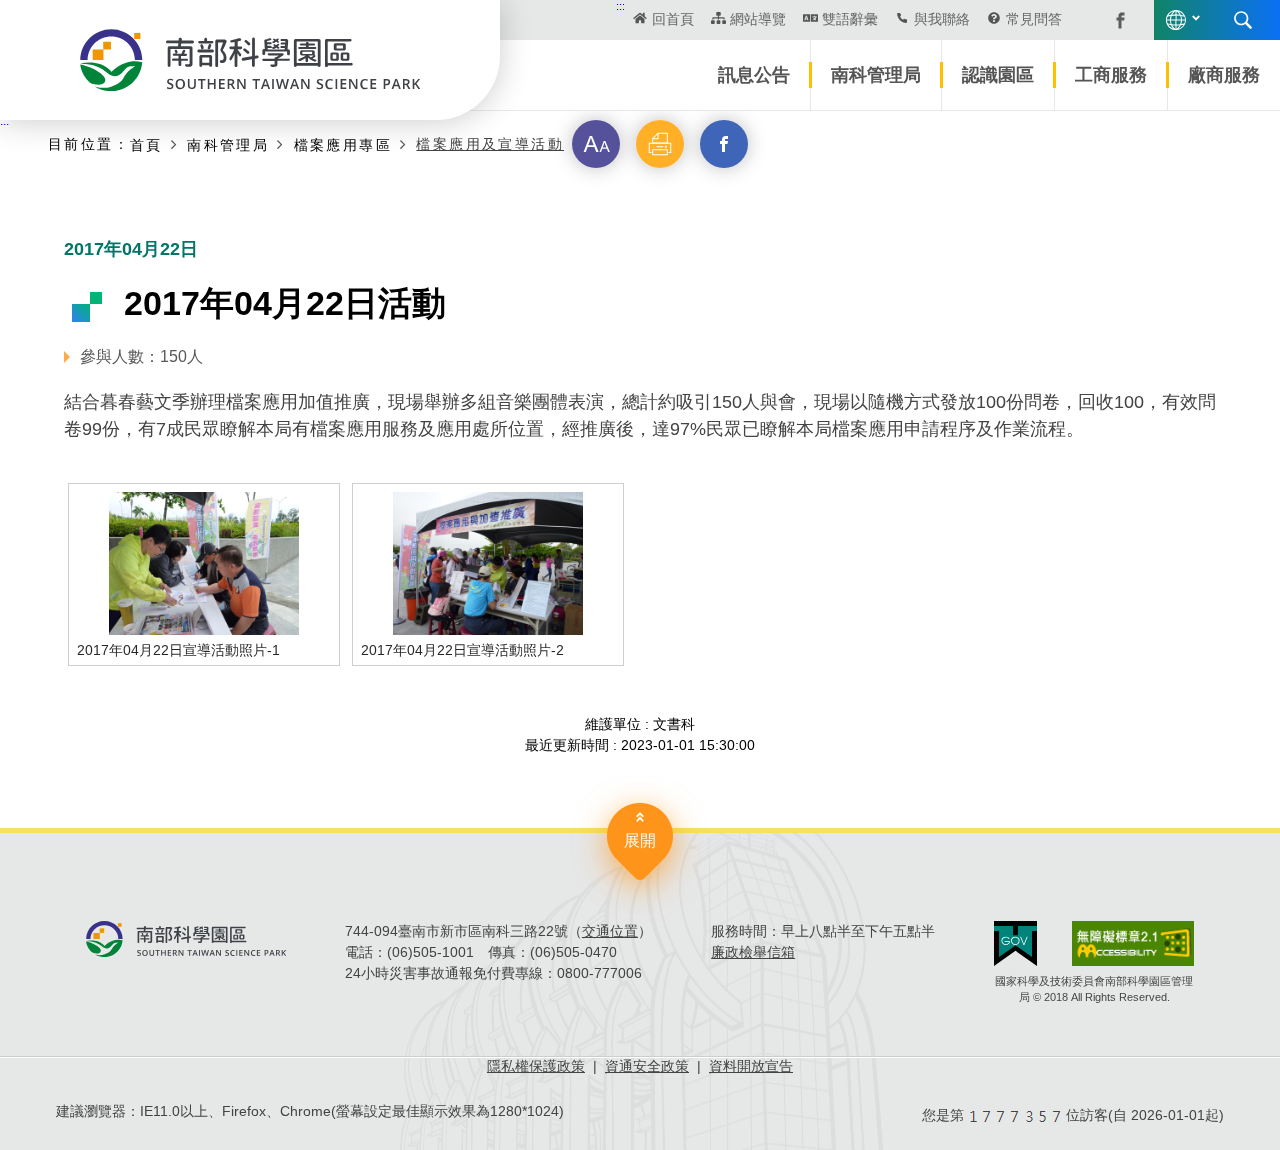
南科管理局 (876, 75)
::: (620, 6)
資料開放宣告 (751, 1066)
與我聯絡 (942, 19)
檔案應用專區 (343, 144)
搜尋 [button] (1243, 20)
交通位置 (610, 931)
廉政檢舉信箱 (753, 952)
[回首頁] (250, 60)
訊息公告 (754, 75)
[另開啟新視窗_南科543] (1110, 19)
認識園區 (998, 75)
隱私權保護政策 (536, 1066)
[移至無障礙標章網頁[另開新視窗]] (1133, 943)
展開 (640, 840)
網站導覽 (758, 19)
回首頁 (673, 19)
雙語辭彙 (850, 19)
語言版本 (1176, 20)
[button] (596, 144)
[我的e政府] (1015, 943)
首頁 (146, 144)
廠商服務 (1224, 75)
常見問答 (1034, 19)
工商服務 (1111, 75)
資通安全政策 (647, 1066)
